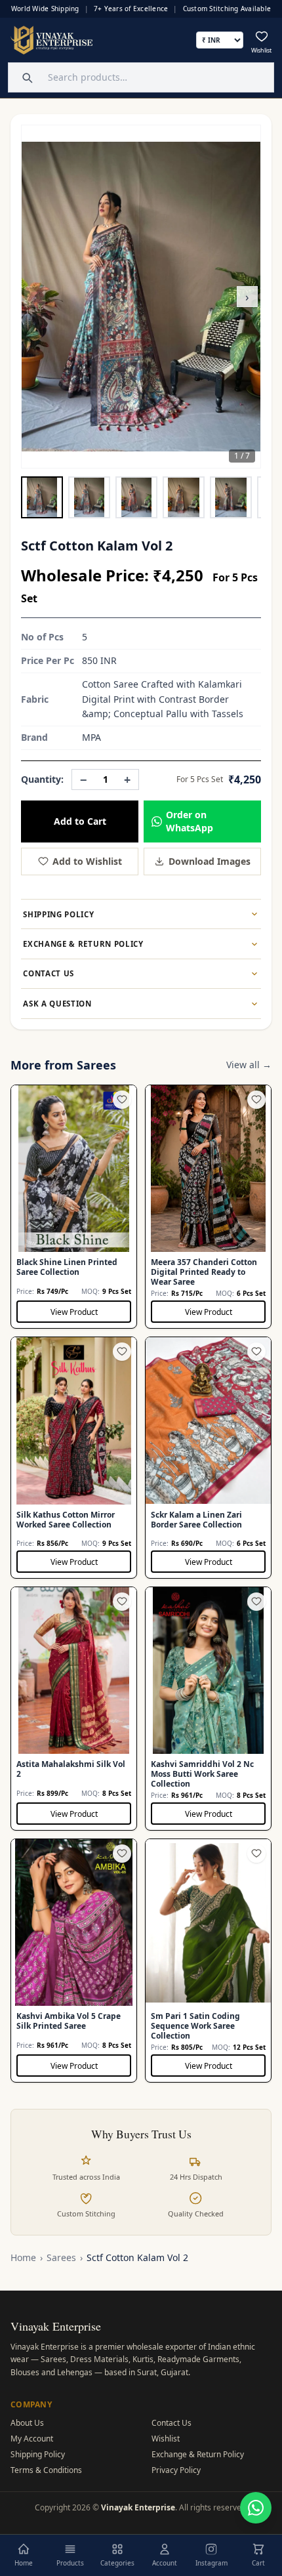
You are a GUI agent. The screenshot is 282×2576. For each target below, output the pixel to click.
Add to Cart (80, 821)
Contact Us (171, 2423)
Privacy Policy (176, 2470)
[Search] (26, 77)
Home (23, 2257)
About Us (27, 2423)
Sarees (61, 2257)
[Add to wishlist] (122, 1100)
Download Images (210, 861)
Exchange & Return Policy (198, 2454)
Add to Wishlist (87, 861)
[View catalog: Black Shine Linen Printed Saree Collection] (74, 1207)
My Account (32, 2439)
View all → (249, 1065)
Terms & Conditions (46, 2470)
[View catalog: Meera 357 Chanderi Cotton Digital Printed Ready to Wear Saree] (208, 1207)
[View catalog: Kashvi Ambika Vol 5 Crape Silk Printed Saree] (74, 1961)
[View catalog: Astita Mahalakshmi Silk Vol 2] (74, 1709)
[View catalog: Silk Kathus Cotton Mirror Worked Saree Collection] (74, 1458)
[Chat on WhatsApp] (256, 2508)
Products (70, 2563)
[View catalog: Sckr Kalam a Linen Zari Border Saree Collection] (208, 1458)
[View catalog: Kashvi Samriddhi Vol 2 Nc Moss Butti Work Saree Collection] (208, 1709)
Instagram (211, 2563)
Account (165, 2563)
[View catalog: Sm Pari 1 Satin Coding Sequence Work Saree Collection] (208, 1961)
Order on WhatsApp (190, 821)
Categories (117, 2563)
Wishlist (166, 2439)
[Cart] (258, 2549)
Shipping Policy (38, 2454)
